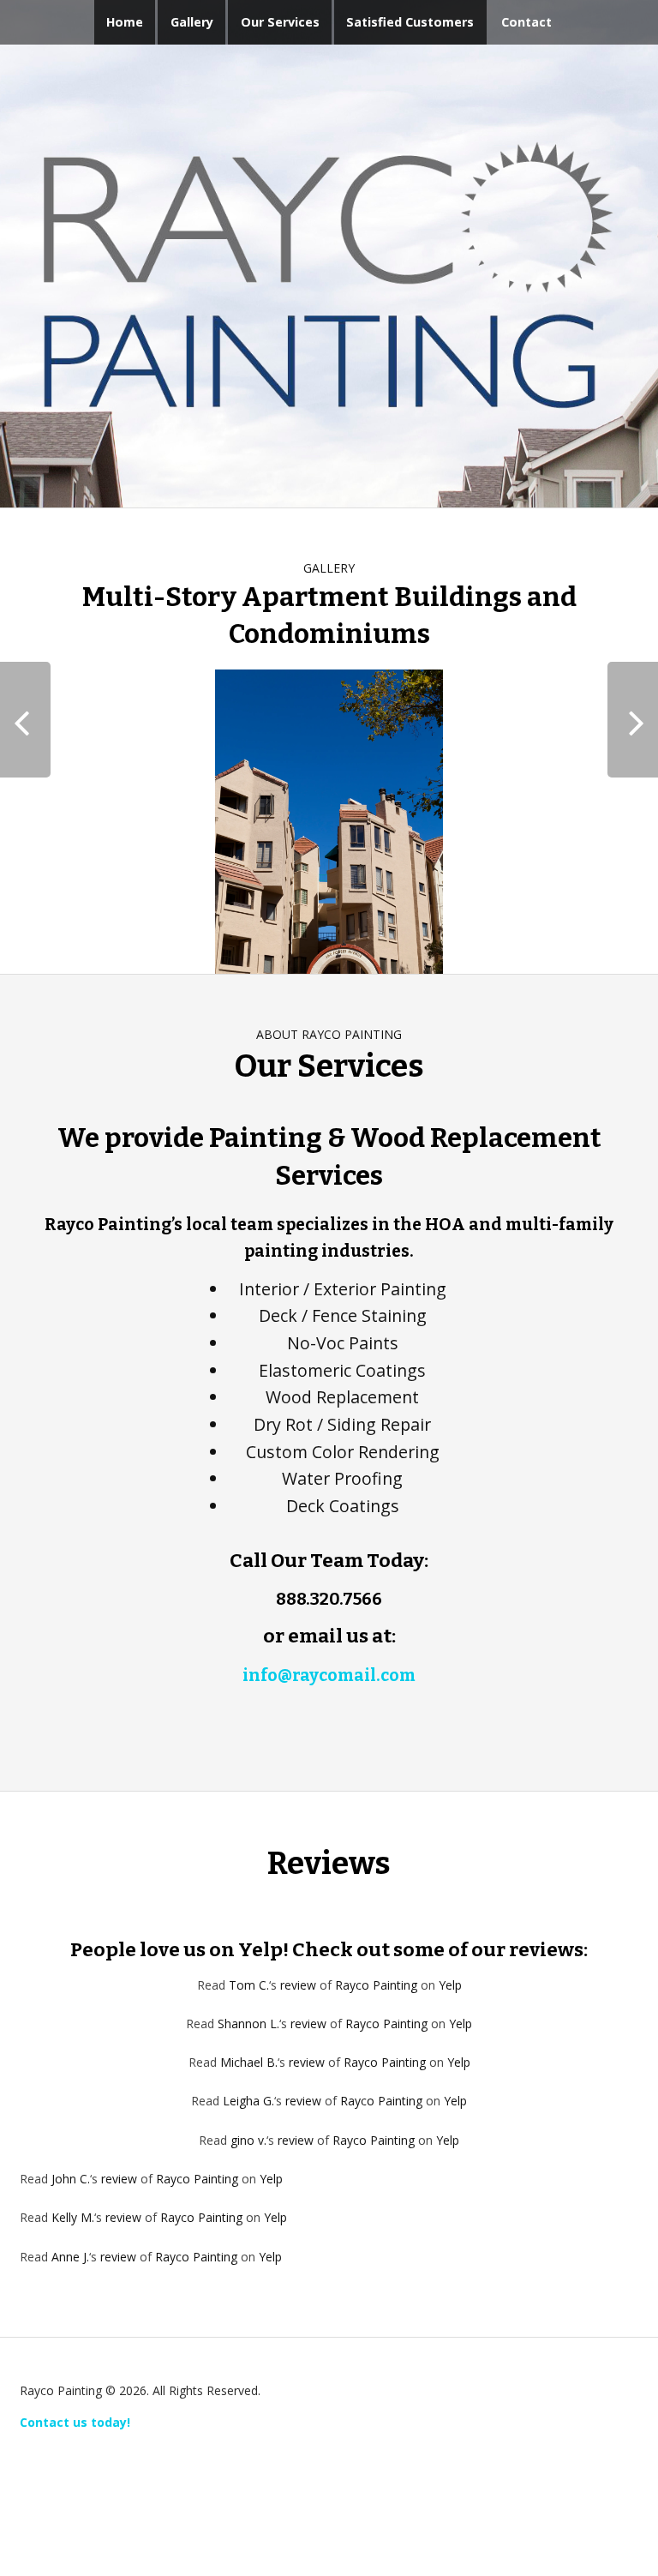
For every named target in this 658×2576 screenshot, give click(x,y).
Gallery (192, 22)
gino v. (248, 2140)
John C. (71, 2179)
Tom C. (249, 1985)
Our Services (280, 22)
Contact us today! (75, 2422)
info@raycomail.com (329, 1675)
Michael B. (249, 2062)
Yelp (450, 1985)
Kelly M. (73, 2217)
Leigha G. (248, 2101)
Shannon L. (248, 2024)
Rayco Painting (376, 1985)
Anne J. (70, 2257)
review (298, 1985)
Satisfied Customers (410, 22)
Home (125, 22)
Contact (526, 22)
